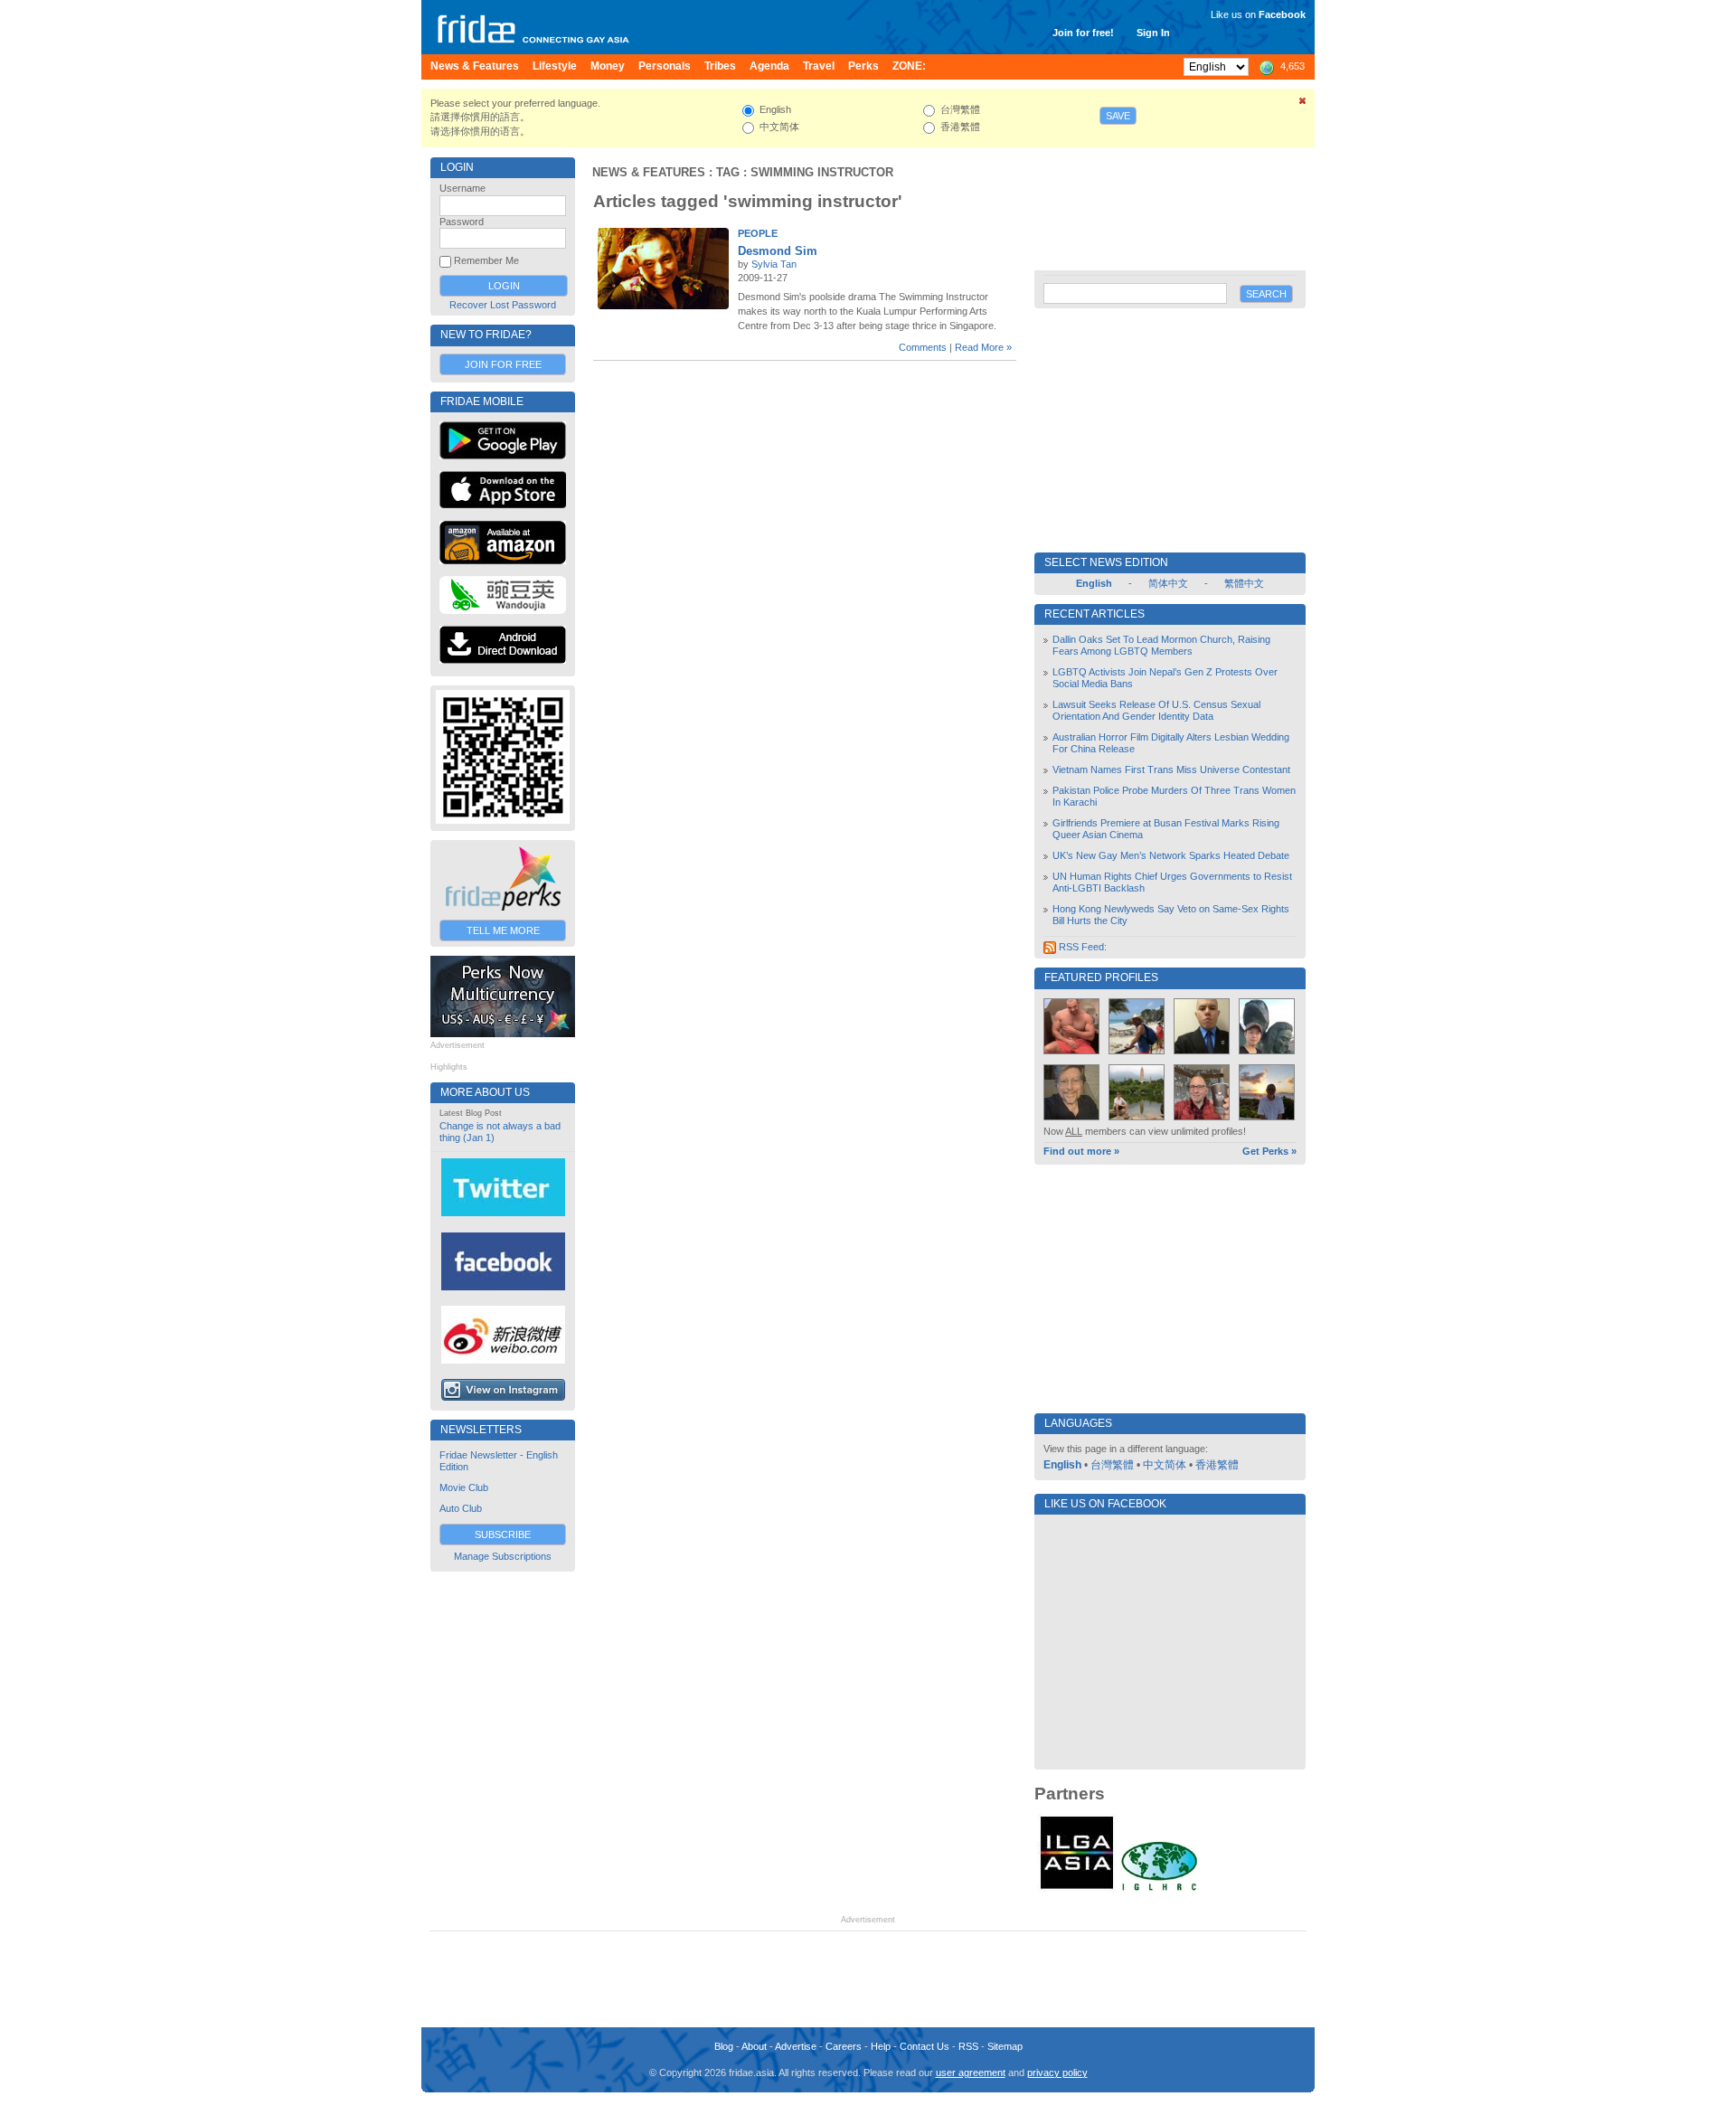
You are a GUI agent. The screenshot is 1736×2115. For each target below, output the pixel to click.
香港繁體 (1217, 1465)
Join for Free (503, 364)
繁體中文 (1244, 583)
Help (881, 2046)
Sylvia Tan (774, 264)
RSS (968, 2046)
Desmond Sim (778, 251)
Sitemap (1005, 2046)
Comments (923, 347)
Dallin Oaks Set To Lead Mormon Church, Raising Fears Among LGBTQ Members (1161, 645)
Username (462, 188)
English (1062, 1465)
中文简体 (1165, 1465)
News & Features (649, 172)
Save (1118, 116)
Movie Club (464, 1487)
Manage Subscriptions (503, 1556)
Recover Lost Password (503, 305)
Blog (724, 2046)
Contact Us (925, 2046)
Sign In (1153, 33)
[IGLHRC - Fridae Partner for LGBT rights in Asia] (1159, 1889)
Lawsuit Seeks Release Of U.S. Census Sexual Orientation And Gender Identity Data (1156, 710)
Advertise (796, 2046)
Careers (844, 2046)
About (754, 2046)
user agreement (971, 2073)
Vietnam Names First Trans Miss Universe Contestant (1171, 770)
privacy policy (1057, 2073)
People (758, 233)
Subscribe (503, 1534)
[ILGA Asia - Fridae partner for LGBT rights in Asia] (1077, 1889)
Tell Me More (503, 930)
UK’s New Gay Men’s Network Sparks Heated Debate (1171, 855)
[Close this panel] (1303, 104)
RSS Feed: (1081, 947)
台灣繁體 (1112, 1465)
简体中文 (1168, 583)
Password (462, 222)
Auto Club (461, 1508)
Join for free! (1083, 33)
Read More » (983, 347)
